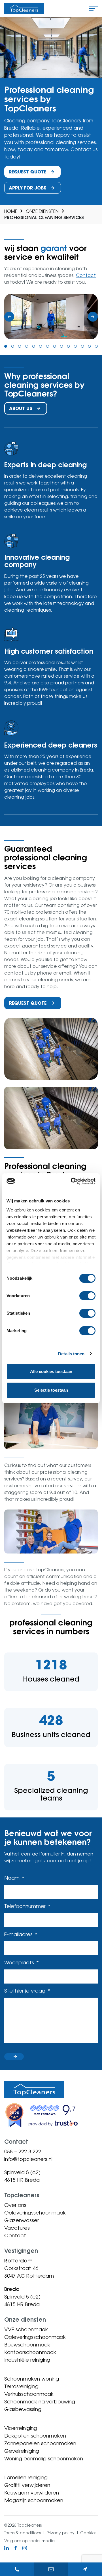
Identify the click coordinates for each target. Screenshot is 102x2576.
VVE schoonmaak (26, 2329)
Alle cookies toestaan (51, 1371)
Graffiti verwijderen (27, 2485)
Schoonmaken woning (32, 2379)
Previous (9, 317)
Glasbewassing (23, 2409)
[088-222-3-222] (17, 2569)
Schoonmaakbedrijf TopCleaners (24, 8)
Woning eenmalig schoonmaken (44, 2458)
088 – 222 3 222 (23, 2151)
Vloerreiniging (21, 2428)
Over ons (15, 2205)
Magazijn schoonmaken (34, 2500)
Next (93, 317)
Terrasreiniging (21, 2386)
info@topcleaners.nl (28, 2159)
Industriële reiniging (27, 2360)
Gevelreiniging (22, 2451)
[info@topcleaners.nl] (51, 2569)
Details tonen (71, 1354)
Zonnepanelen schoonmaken (40, 2443)
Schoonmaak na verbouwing (40, 2401)
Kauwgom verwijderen (32, 2493)
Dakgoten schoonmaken (35, 2436)
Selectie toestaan (51, 1390)
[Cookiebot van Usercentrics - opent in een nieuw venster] (72, 1181)
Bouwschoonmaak (27, 2344)
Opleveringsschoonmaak (35, 2213)
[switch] (87, 1296)
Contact (86, 275)
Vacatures (17, 2228)
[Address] (85, 2569)
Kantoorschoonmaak (30, 2352)
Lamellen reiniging (26, 2477)
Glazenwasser (22, 2220)
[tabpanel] (51, 317)
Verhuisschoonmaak (29, 2394)
